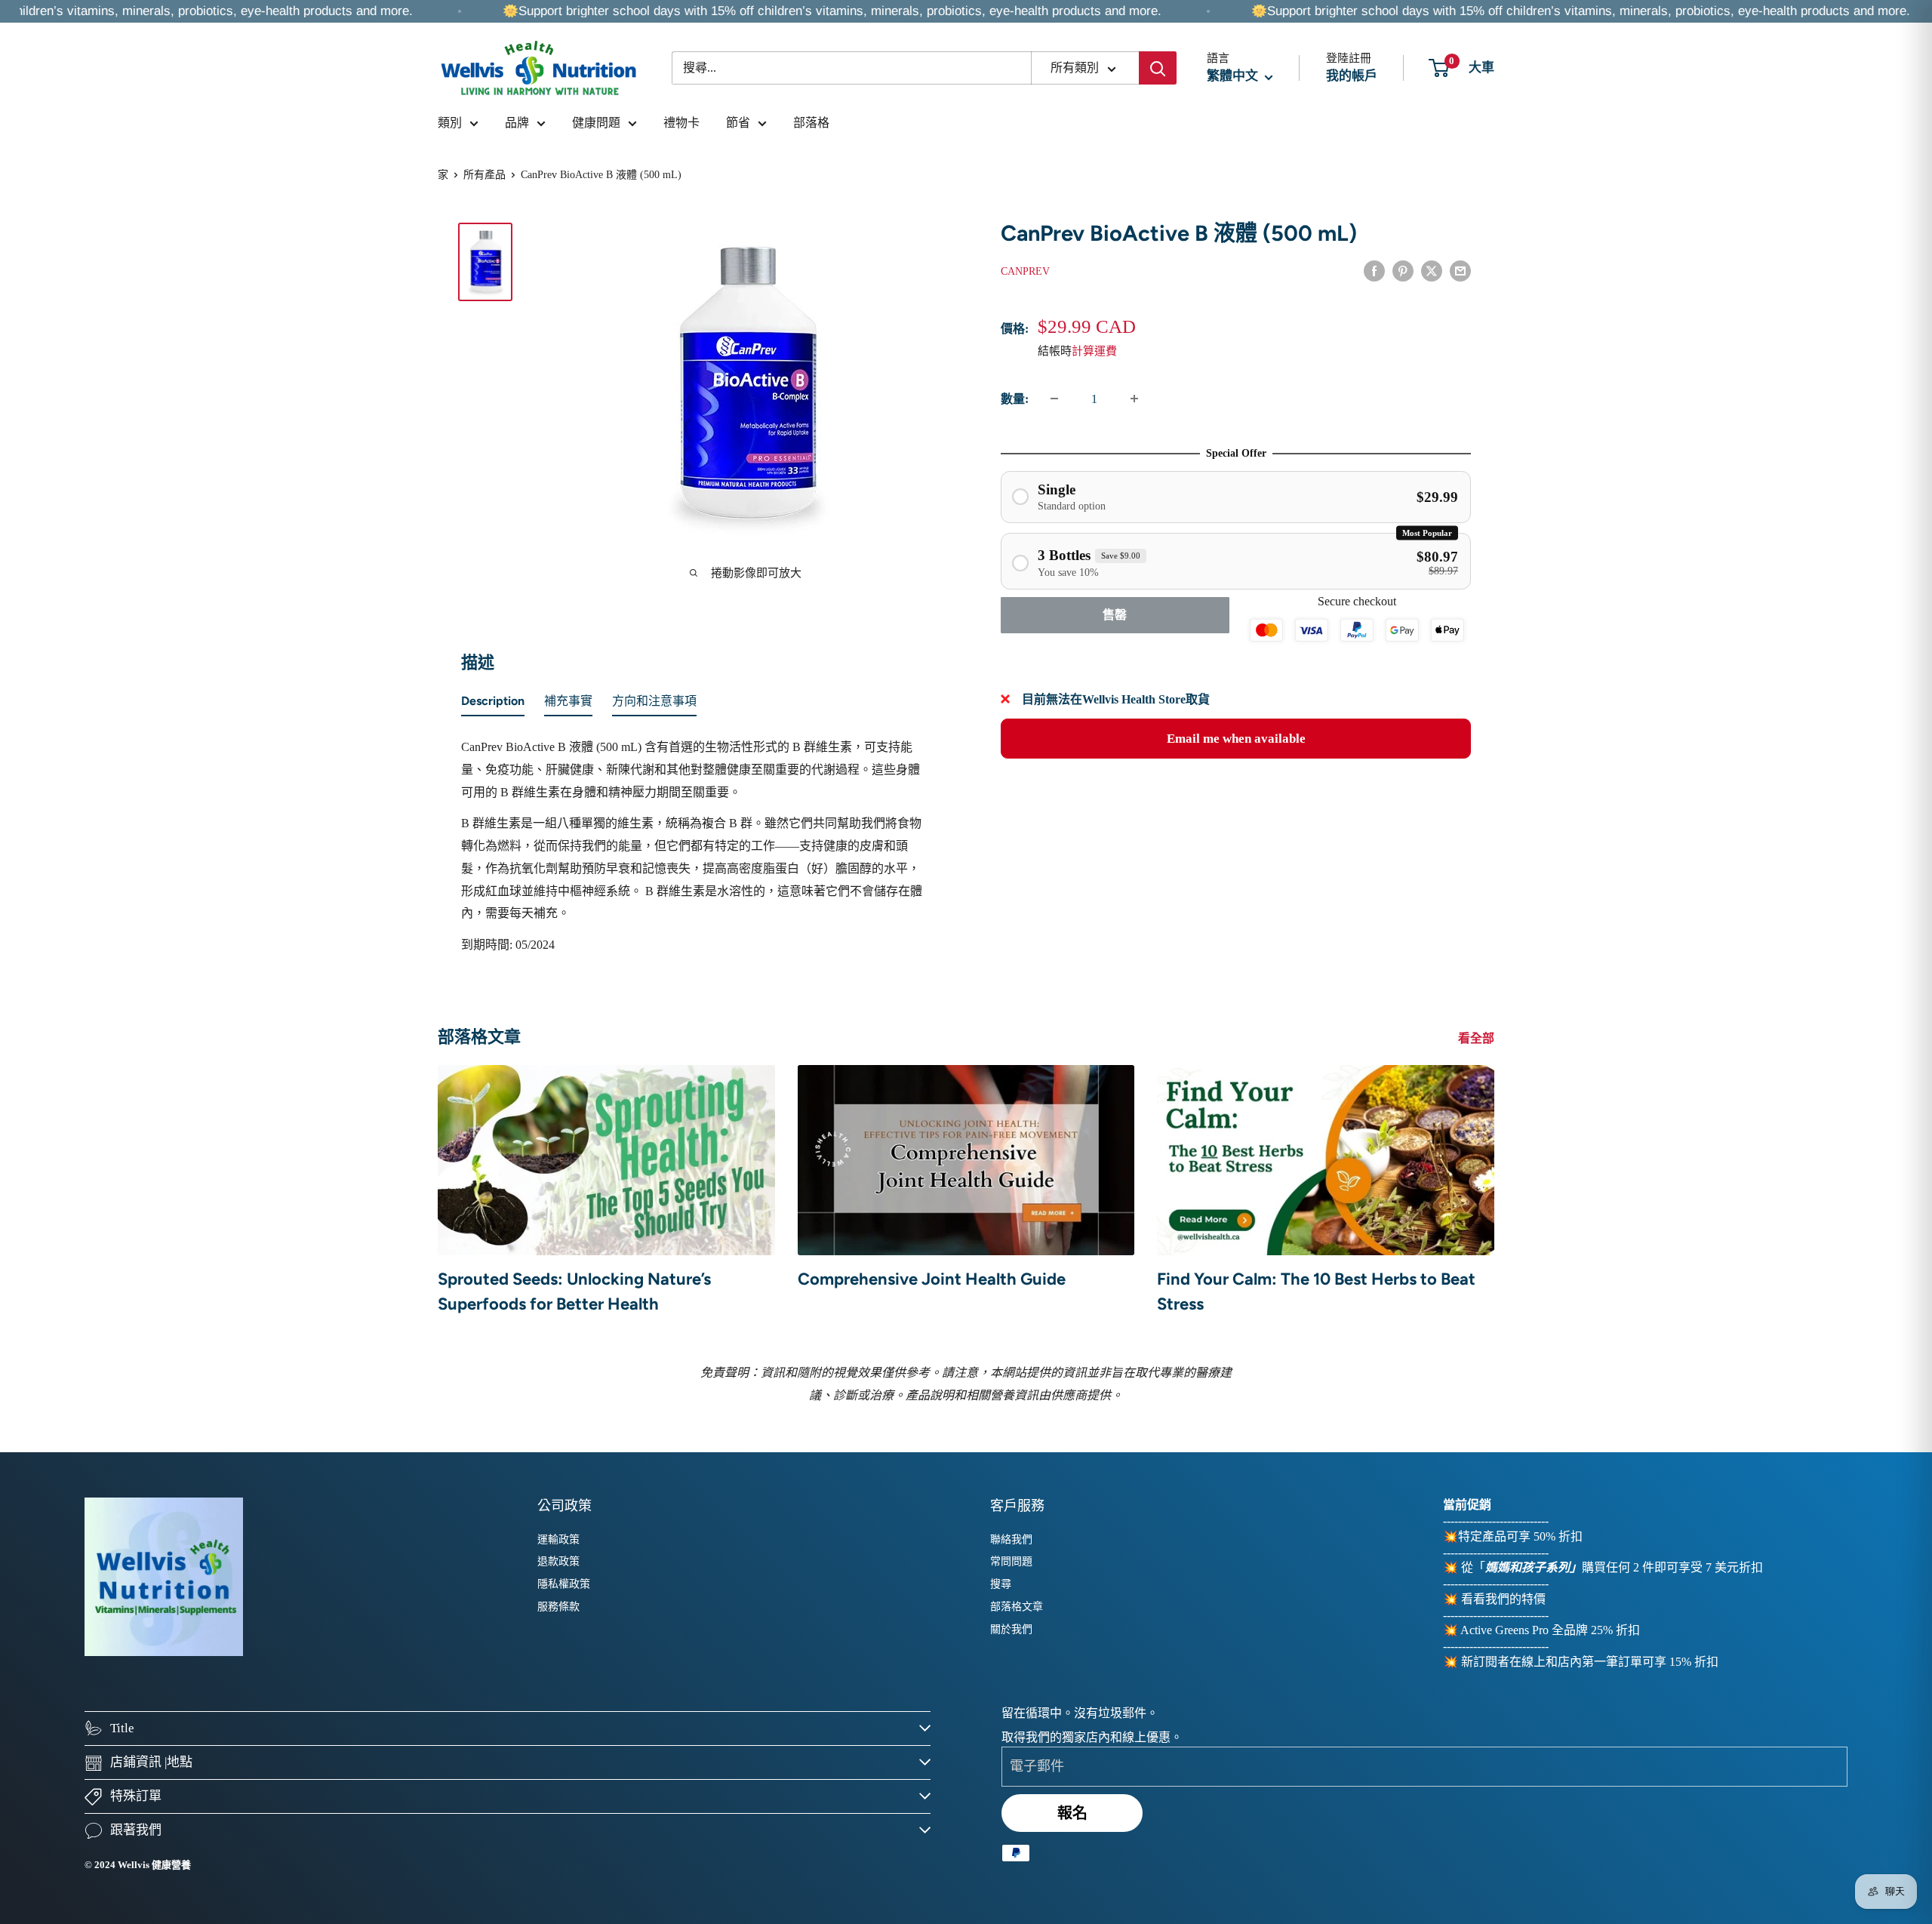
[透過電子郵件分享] (1460, 269)
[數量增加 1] (1134, 399)
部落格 (811, 123)
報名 (1072, 1813)
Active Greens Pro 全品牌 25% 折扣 (1550, 1630)
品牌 (517, 123)
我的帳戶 (1352, 76)
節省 (738, 123)
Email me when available (1236, 738)
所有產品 (485, 175)
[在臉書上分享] (1374, 269)
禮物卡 (681, 123)
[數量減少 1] (1054, 399)
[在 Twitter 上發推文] (1432, 269)
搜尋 (1001, 1584)
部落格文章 (1017, 1607)
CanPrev (1025, 271)
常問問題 (1011, 1561)
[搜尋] (1158, 68)
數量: (1015, 399)
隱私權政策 (564, 1584)
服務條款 (558, 1607)
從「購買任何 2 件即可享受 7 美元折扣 (1612, 1567)
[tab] (493, 704)
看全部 (1478, 1038)
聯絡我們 (1011, 1539)
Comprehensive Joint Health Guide (932, 1279)
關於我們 (1011, 1629)
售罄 (1115, 615)
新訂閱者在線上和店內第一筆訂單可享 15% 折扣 (1590, 1662)
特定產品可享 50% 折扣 (1520, 1536)
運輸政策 (558, 1539)
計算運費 (1094, 350)
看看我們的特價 (1503, 1599)
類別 (450, 123)
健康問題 (596, 123)
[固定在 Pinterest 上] (1403, 269)
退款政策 (558, 1561)
